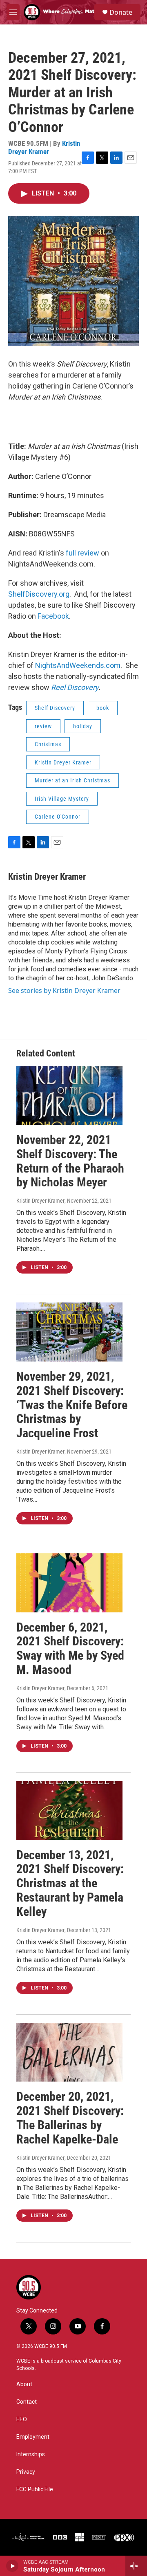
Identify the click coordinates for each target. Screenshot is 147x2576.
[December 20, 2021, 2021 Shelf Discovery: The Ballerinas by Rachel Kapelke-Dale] (69, 2052)
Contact (27, 2402)
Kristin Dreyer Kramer (44, 147)
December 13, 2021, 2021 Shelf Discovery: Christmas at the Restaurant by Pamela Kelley (70, 1883)
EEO (22, 2419)
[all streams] (136, 2566)
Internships (31, 2454)
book (103, 708)
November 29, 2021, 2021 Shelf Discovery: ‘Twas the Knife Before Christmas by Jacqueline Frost (72, 1405)
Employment (33, 2437)
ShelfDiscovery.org (39, 594)
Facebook (53, 616)
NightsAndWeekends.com (78, 665)
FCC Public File (35, 2489)
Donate (121, 12)
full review (82, 553)
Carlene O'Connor (58, 817)
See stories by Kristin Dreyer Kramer (64, 990)
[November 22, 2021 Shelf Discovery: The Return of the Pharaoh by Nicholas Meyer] (69, 1095)
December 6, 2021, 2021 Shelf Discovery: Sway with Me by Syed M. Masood (70, 1648)
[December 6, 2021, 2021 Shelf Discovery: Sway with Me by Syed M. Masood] (69, 1583)
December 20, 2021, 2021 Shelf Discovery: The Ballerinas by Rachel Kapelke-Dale (70, 2118)
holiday (83, 726)
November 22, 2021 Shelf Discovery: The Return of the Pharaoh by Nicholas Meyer (70, 1161)
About (24, 2384)
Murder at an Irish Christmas (72, 780)
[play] (12, 2566)
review (43, 726)
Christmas (48, 744)
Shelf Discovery (55, 708)
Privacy (26, 2472)
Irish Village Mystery (62, 799)
